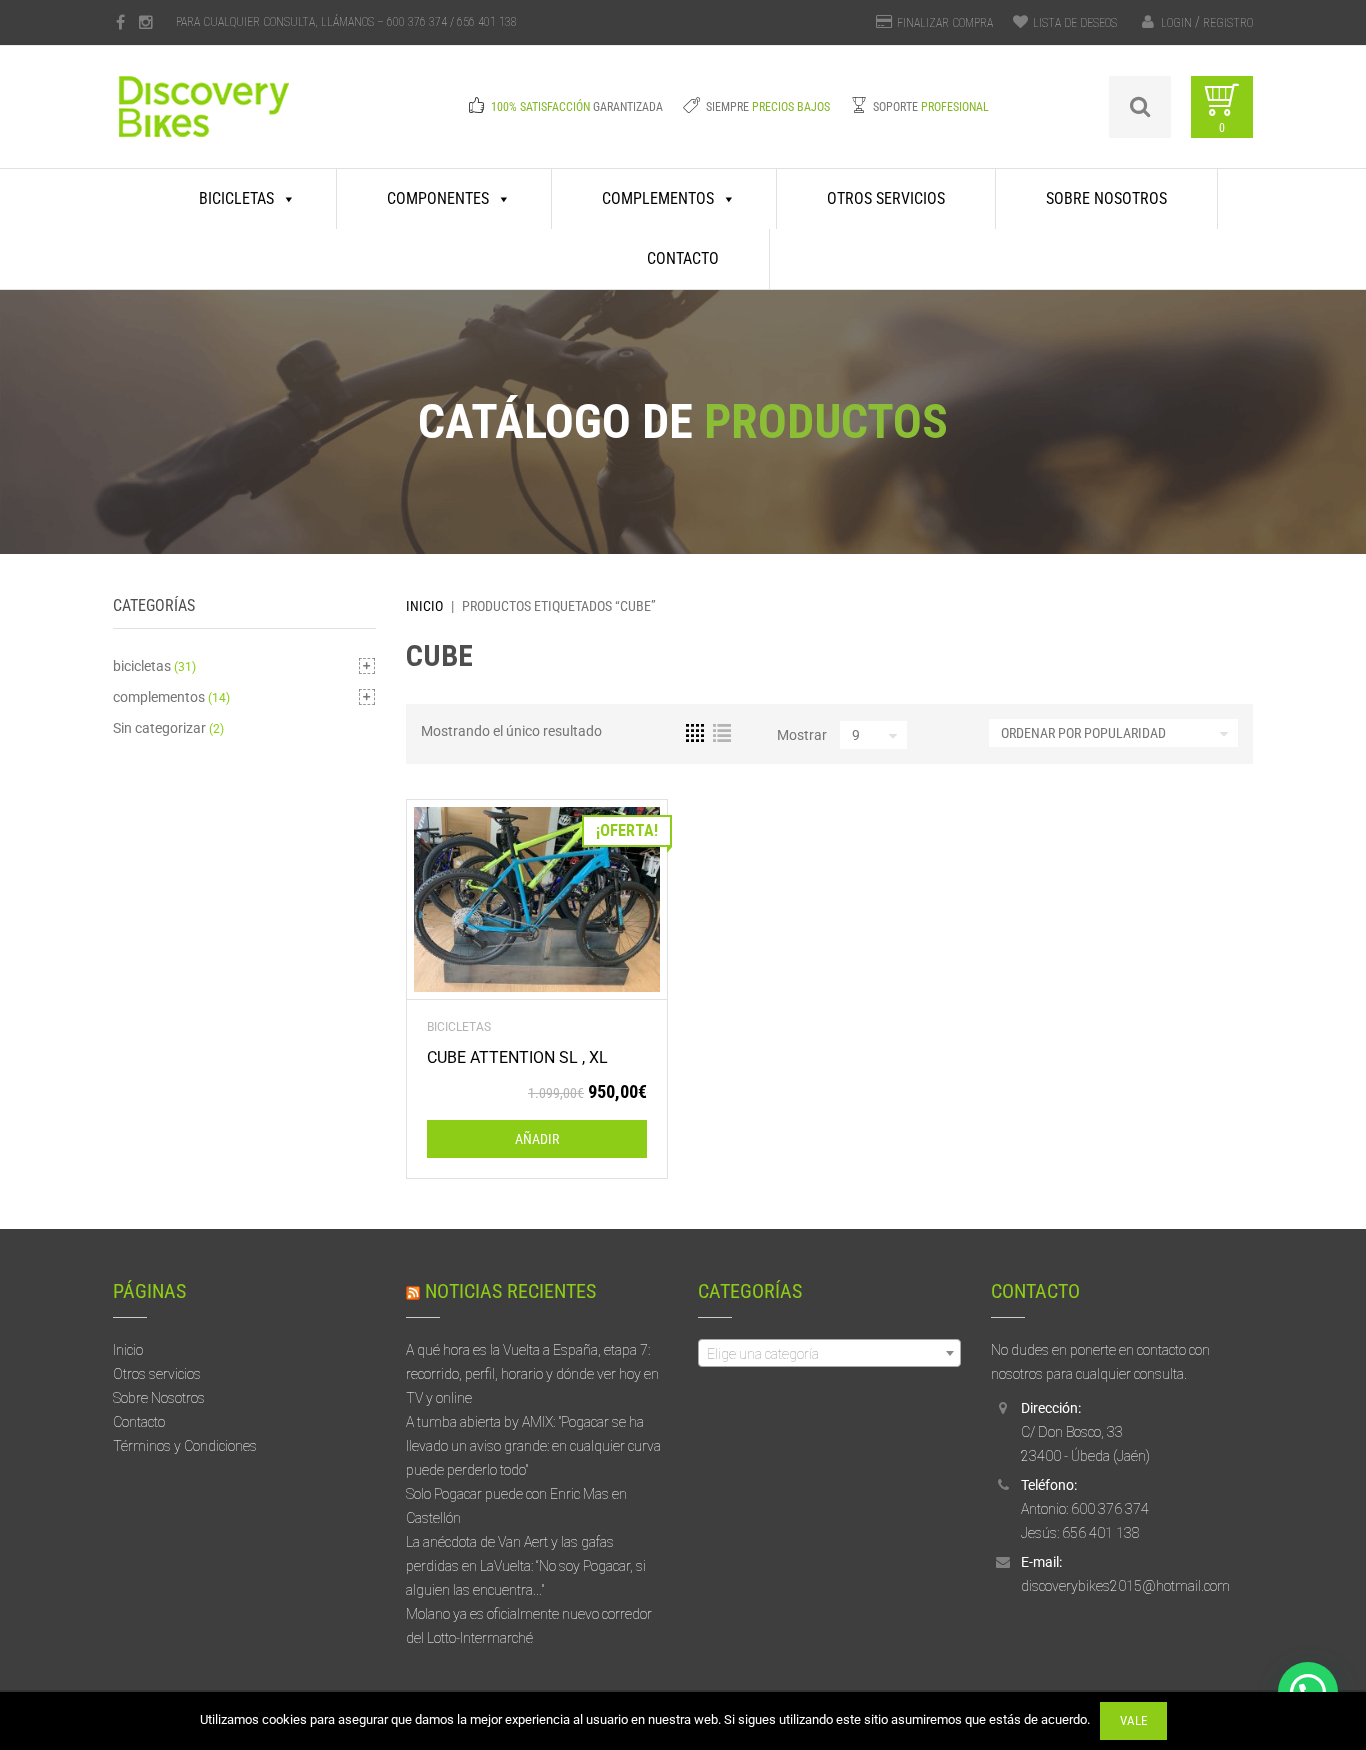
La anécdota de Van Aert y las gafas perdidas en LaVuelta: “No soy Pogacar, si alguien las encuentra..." (526, 1566)
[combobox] (829, 1353)
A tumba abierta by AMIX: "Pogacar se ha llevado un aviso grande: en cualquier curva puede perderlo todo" (533, 1446)
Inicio (424, 606)
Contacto (683, 258)
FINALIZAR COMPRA (945, 23)
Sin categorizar (159, 728)
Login (1176, 23)
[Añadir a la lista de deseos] (536, 899)
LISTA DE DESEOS (1075, 23)
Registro (1228, 23)
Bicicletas (236, 198)
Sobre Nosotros (1106, 198)
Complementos (658, 198)
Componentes (438, 198)
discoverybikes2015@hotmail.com (1125, 1586)
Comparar (503, 899)
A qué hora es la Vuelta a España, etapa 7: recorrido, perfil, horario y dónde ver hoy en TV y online (532, 1374)
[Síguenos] (120, 22)
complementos (159, 697)
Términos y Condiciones (185, 1446)
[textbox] (829, 1354)
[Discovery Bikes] (244, 121)
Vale (1133, 1720)
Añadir (537, 1139)
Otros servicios (886, 198)
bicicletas (459, 1027)
